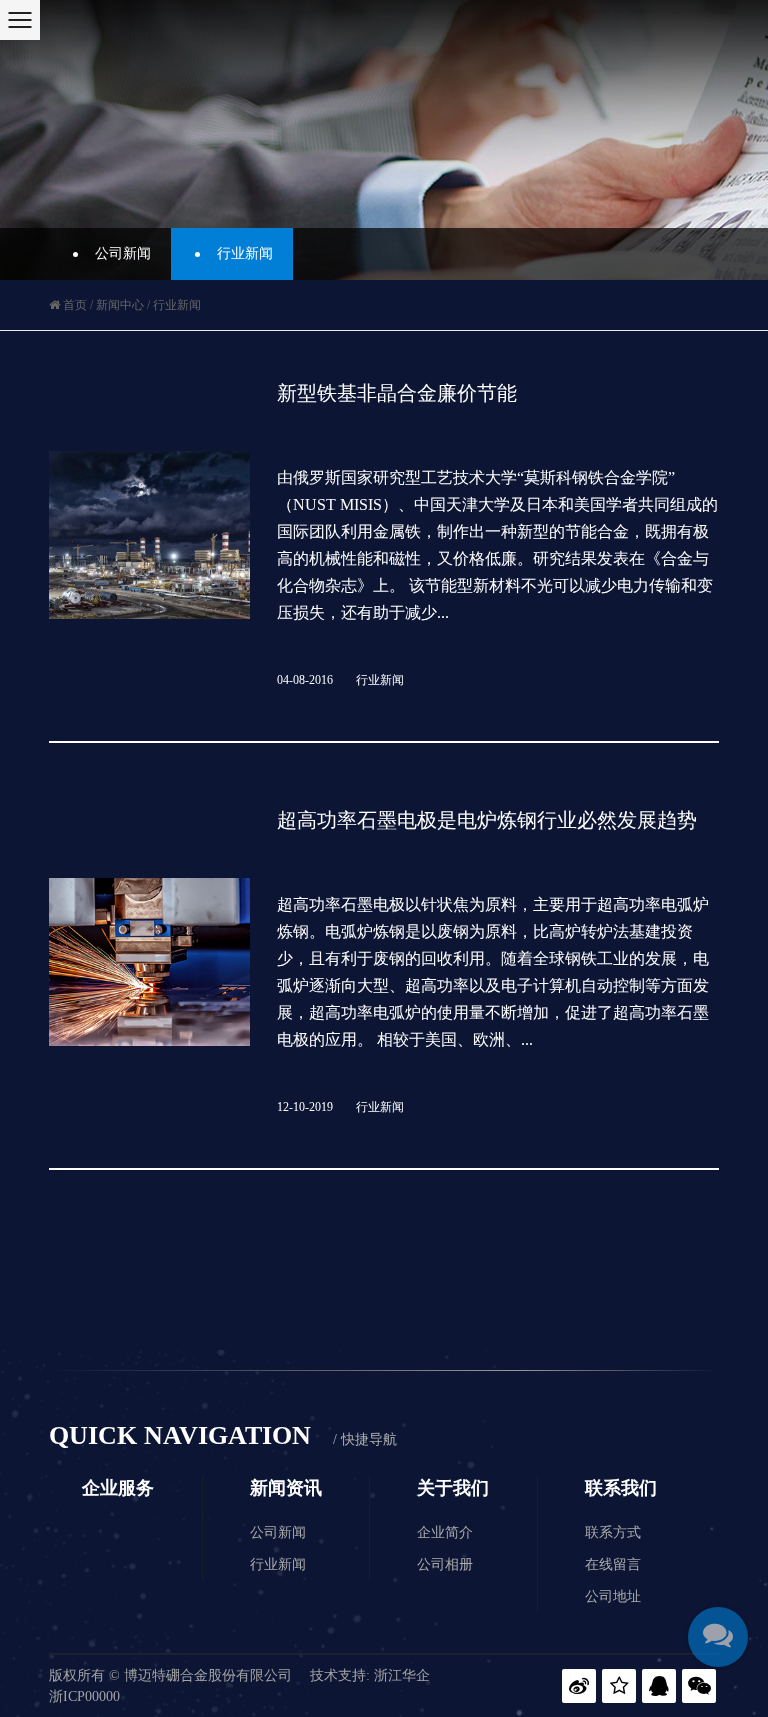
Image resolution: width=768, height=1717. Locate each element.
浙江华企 (402, 1675)
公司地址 (613, 1596)
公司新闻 (123, 253)
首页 (75, 305)
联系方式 (613, 1532)
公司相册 (445, 1564)
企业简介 (445, 1532)
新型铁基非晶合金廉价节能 (397, 393)
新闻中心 (120, 305)
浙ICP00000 (84, 1696)
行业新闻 (245, 253)
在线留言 (613, 1564)
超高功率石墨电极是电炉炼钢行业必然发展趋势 (487, 820)
